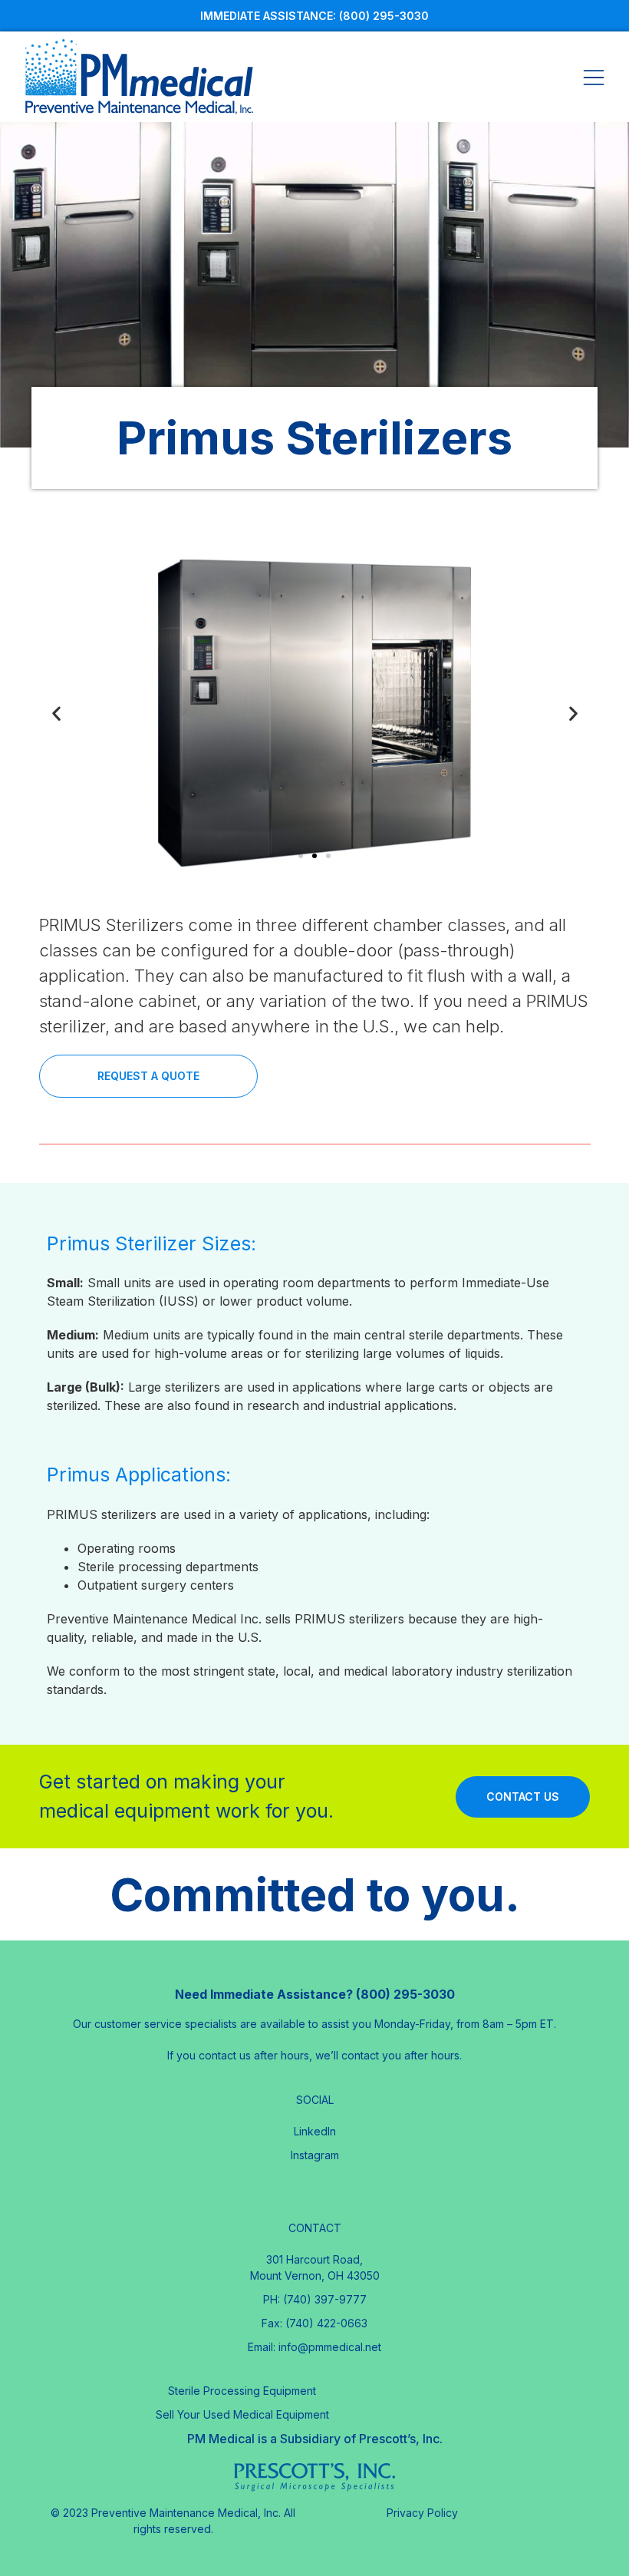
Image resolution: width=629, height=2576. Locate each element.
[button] (301, 856)
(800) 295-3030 (384, 16)
